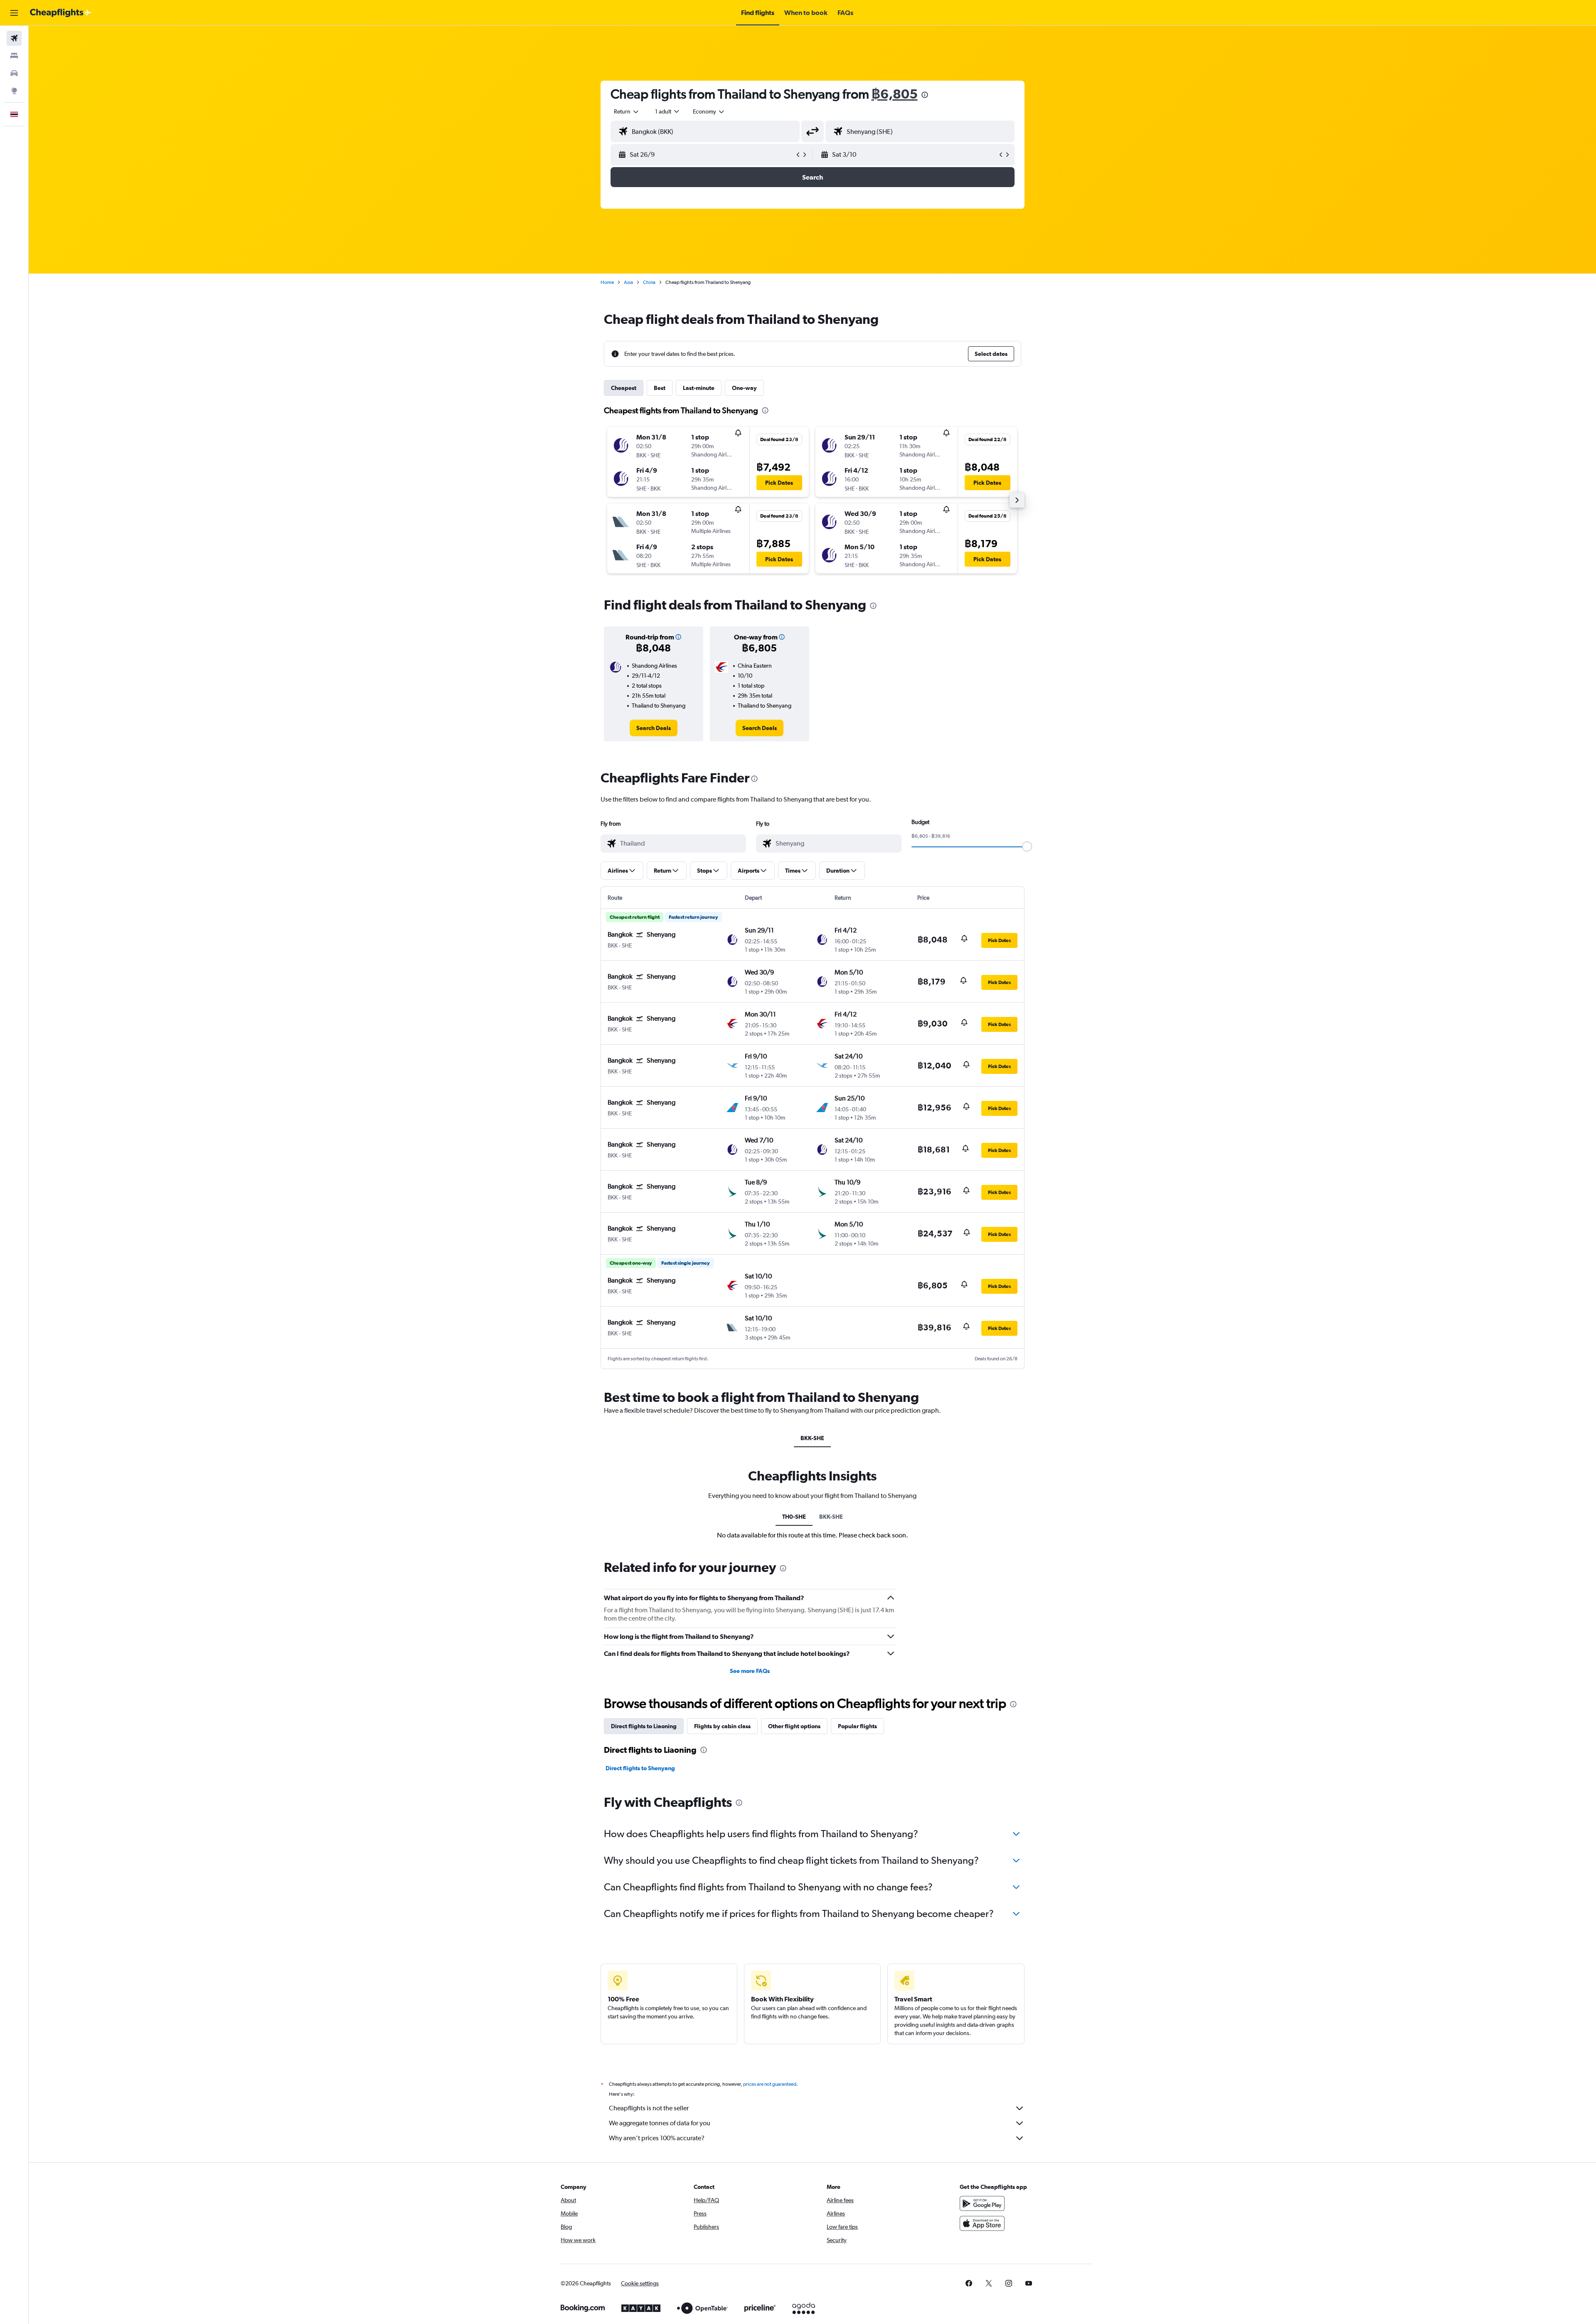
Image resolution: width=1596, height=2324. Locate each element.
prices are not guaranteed (770, 2084)
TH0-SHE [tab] (794, 1517)
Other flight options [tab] (794, 1726)
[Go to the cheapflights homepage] (61, 13)
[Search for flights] (14, 38)
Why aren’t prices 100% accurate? (657, 2138)
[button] (14, 13)
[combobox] (627, 111)
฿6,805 (895, 94)
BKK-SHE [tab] (812, 1438)
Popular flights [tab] (857, 1726)
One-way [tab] (744, 388)
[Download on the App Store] (982, 2223)
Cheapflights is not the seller (649, 2108)
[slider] (1027, 846)
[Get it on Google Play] (982, 2203)
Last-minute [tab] (699, 388)
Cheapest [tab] (624, 388)
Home (607, 282)
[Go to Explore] (14, 91)
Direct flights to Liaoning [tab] (644, 1726)
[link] (654, 728)
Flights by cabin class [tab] (722, 1726)
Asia (628, 282)
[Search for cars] (14, 73)
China (649, 282)
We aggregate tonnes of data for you (660, 2123)
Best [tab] (660, 388)
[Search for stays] (14, 56)
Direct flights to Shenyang (640, 1768)
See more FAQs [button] (750, 1671)
